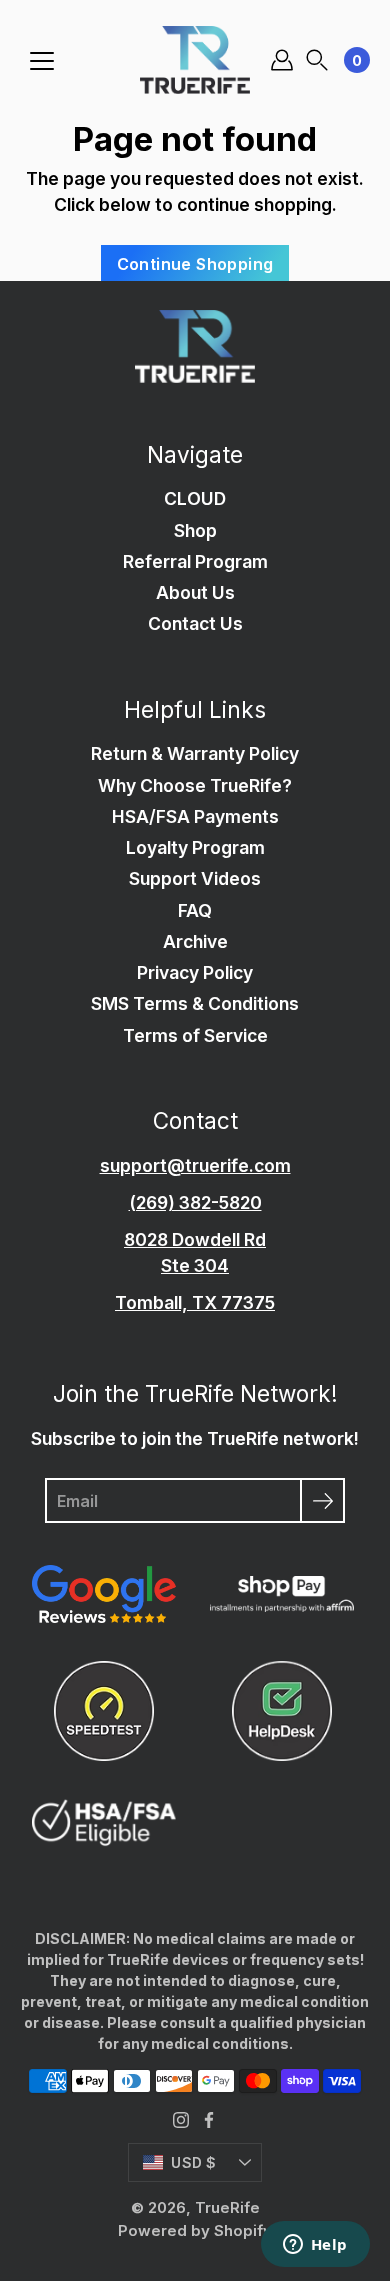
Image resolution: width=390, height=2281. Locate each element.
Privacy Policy (195, 972)
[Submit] (322, 1500)
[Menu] (42, 61)
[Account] (282, 60)
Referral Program (195, 561)
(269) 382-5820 (195, 1202)
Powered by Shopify (195, 2230)
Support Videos (195, 878)
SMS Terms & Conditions (195, 1003)
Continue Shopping (195, 264)
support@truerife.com (195, 1165)
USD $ (193, 2162)
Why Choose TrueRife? (195, 785)
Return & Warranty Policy (195, 753)
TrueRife (227, 2207)
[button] (317, 60)
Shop (195, 530)
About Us (195, 592)
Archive (195, 941)
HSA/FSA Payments (195, 816)
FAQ (195, 910)
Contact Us (195, 623)
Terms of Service (195, 1035)
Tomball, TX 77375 (195, 1302)
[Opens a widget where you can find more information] (315, 2246)
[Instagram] (181, 2120)
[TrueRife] (195, 60)
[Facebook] (209, 2120)
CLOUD (195, 498)
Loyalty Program (195, 847)
